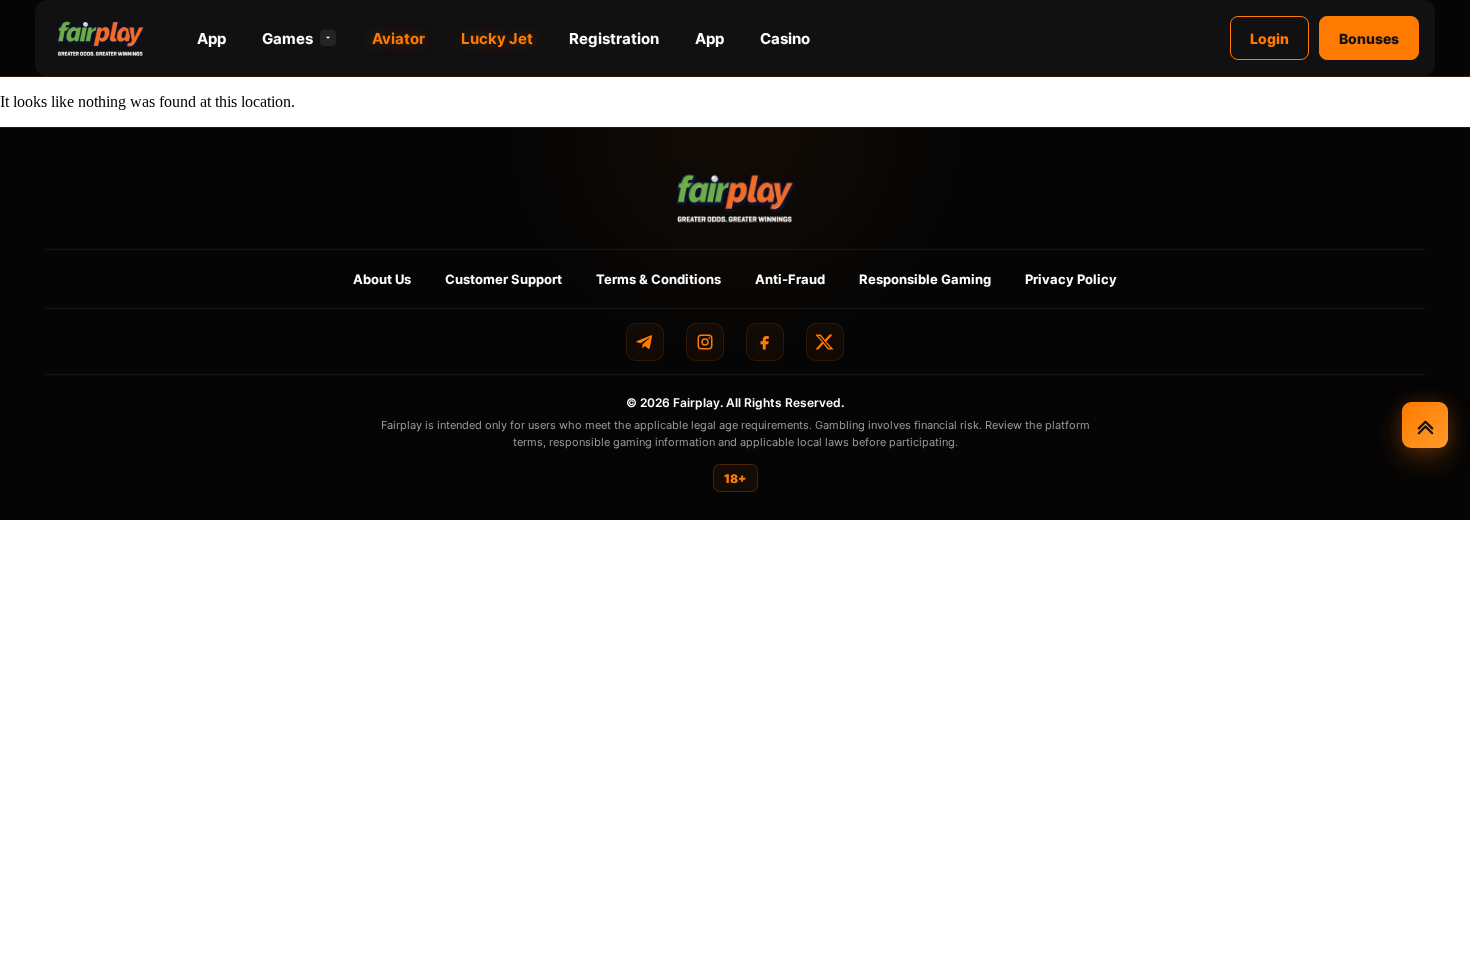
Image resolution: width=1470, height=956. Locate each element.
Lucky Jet (497, 38)
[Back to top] (1425, 425)
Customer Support (503, 279)
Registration (614, 38)
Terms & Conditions (658, 279)
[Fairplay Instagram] (705, 342)
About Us (382, 279)
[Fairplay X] (825, 342)
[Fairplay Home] (735, 197)
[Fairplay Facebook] (765, 342)
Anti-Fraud (790, 279)
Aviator (398, 38)
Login (1269, 38)
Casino (785, 38)
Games (287, 38)
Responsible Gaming (925, 279)
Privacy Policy (1071, 279)
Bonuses (1369, 38)
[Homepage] (101, 38)
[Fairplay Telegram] (645, 342)
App (211, 38)
